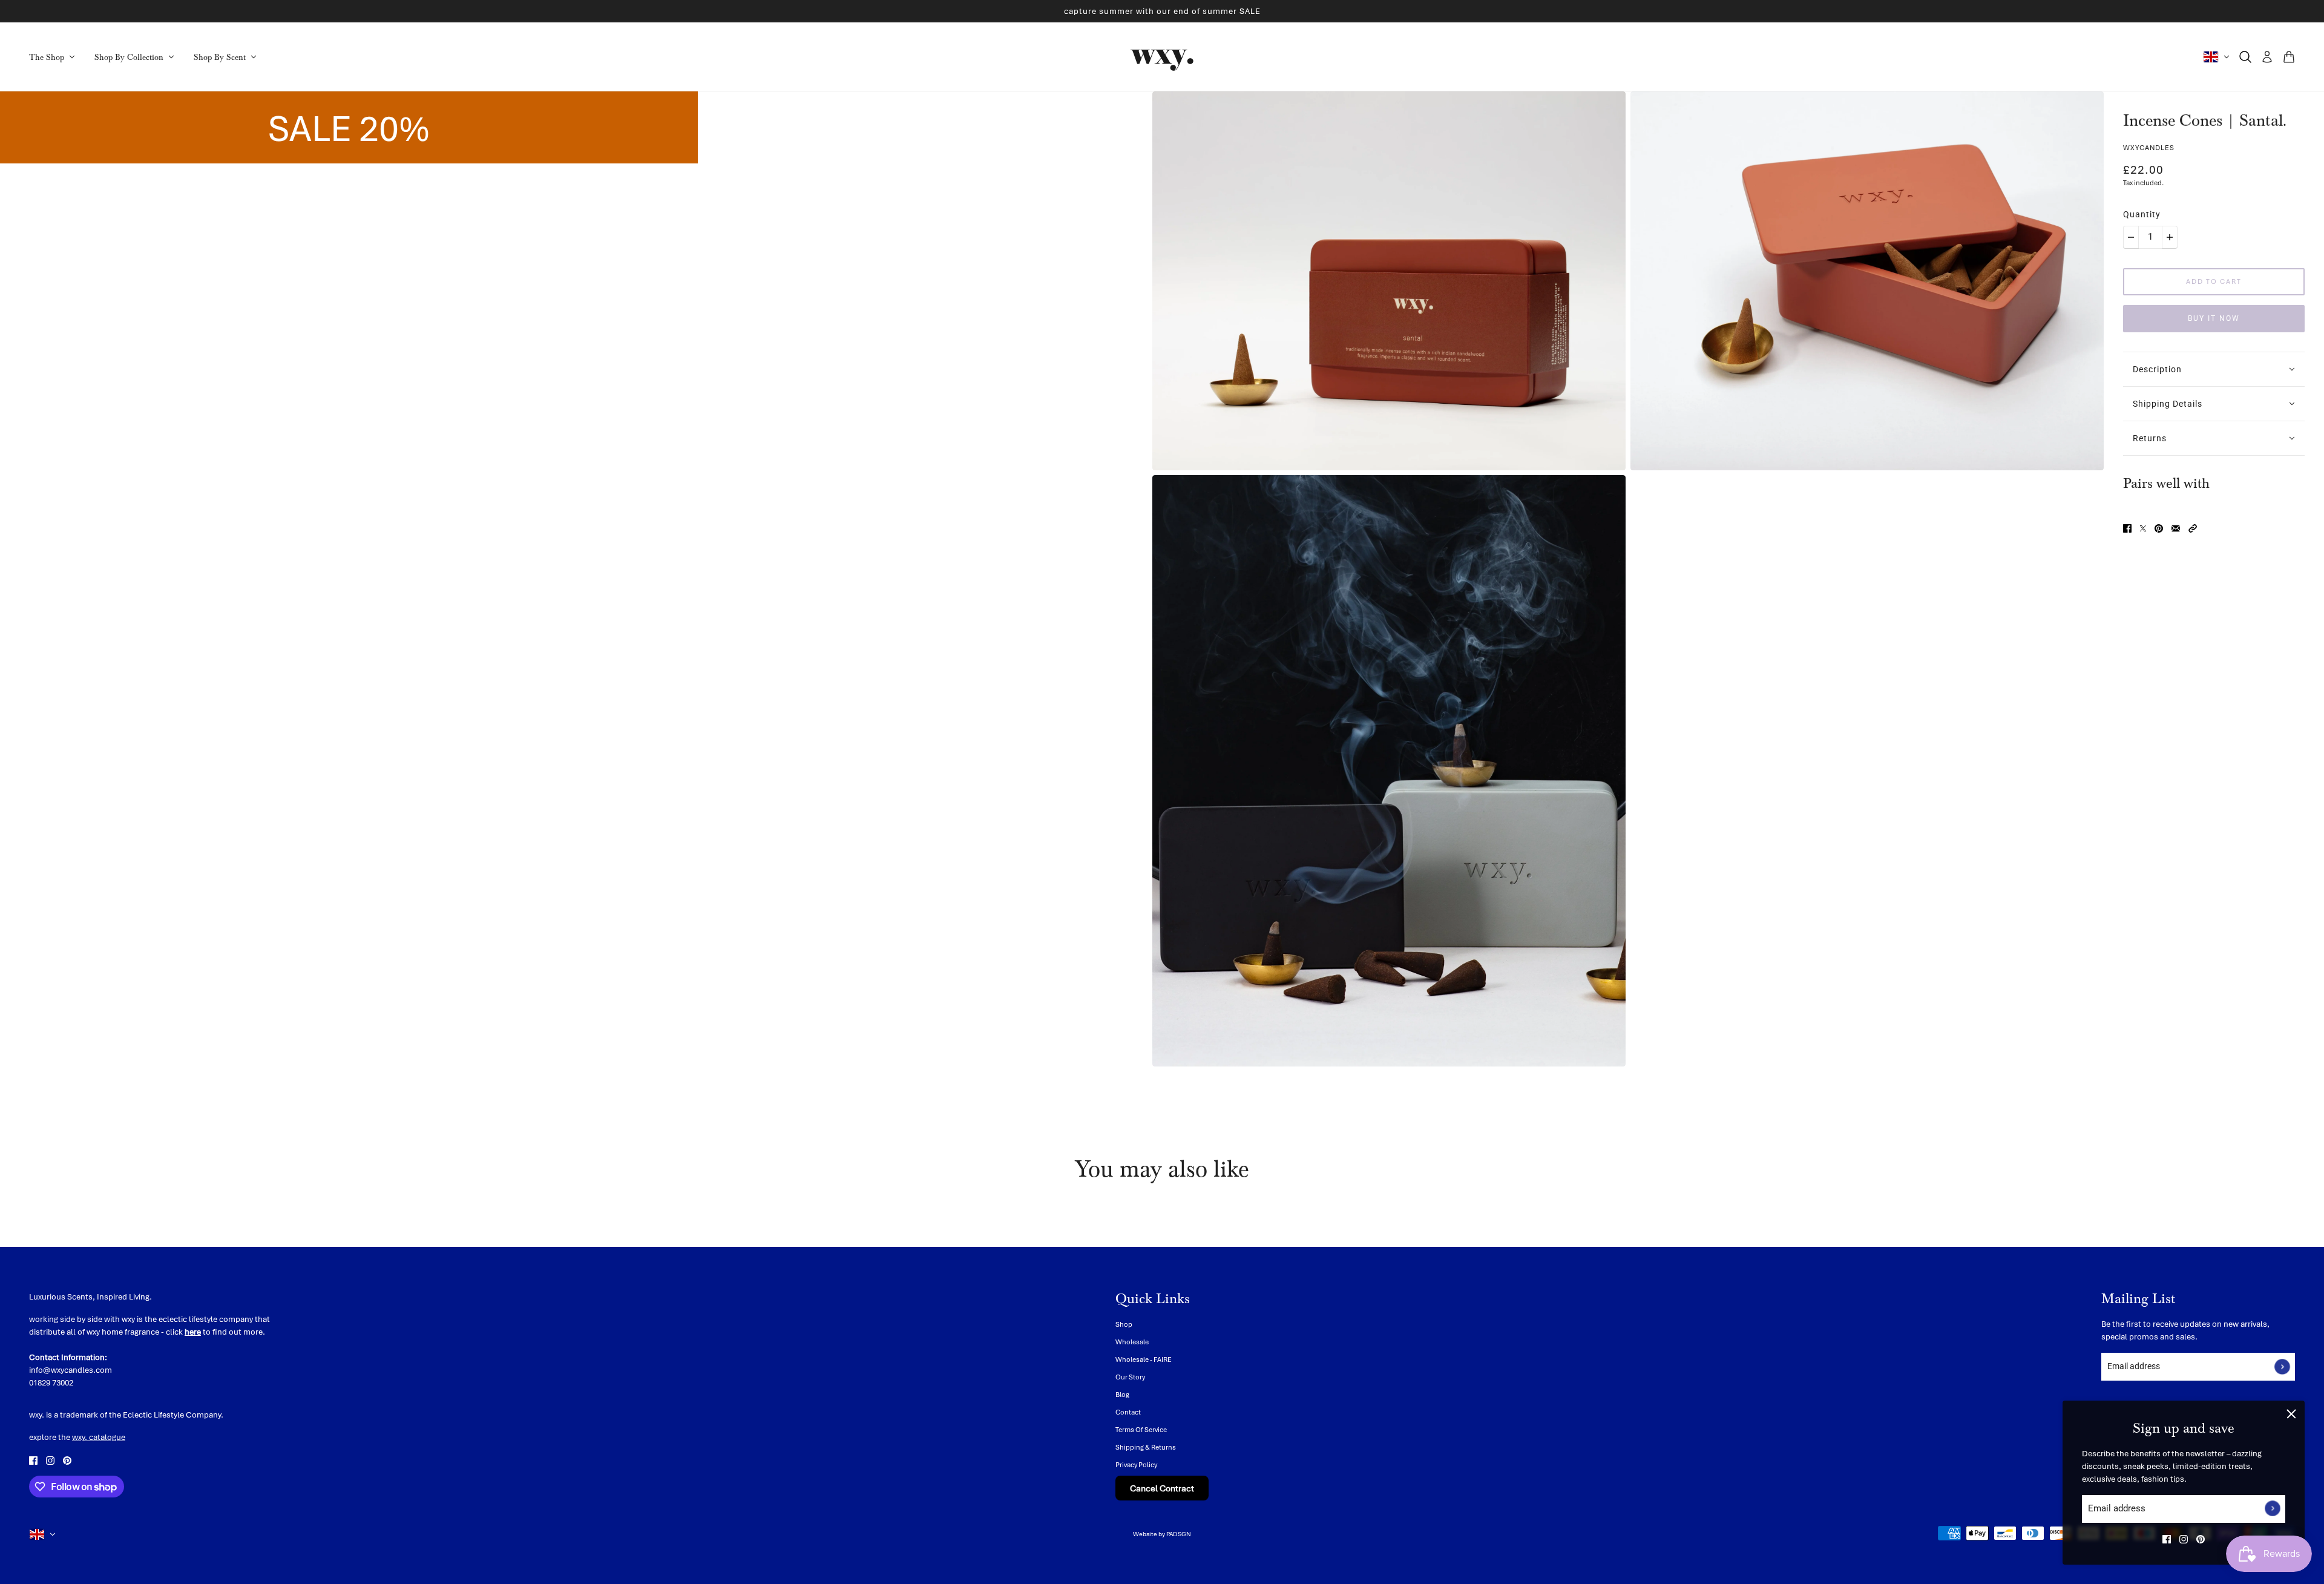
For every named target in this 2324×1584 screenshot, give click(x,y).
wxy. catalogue (99, 1437)
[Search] (2245, 57)
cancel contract (1162, 1488)
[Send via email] (2176, 527)
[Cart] (2289, 57)
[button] (2193, 527)
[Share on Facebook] (2127, 527)
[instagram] (2184, 1539)
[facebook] (2167, 1539)
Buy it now (2214, 318)
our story (1130, 1377)
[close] (2291, 1414)
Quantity (2142, 214)
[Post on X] (2143, 527)
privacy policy (1136, 1464)
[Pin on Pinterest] (2159, 527)
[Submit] (2273, 1509)
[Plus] (2170, 237)
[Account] (2267, 57)
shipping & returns (1146, 1447)
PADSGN (1179, 1534)
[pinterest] (2201, 1539)
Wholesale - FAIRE (1144, 1359)
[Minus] (2131, 237)
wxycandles (2149, 147)
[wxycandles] (1162, 57)
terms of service (1141, 1429)
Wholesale (1132, 1342)
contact (1128, 1412)
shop (1124, 1324)
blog (1122, 1394)
